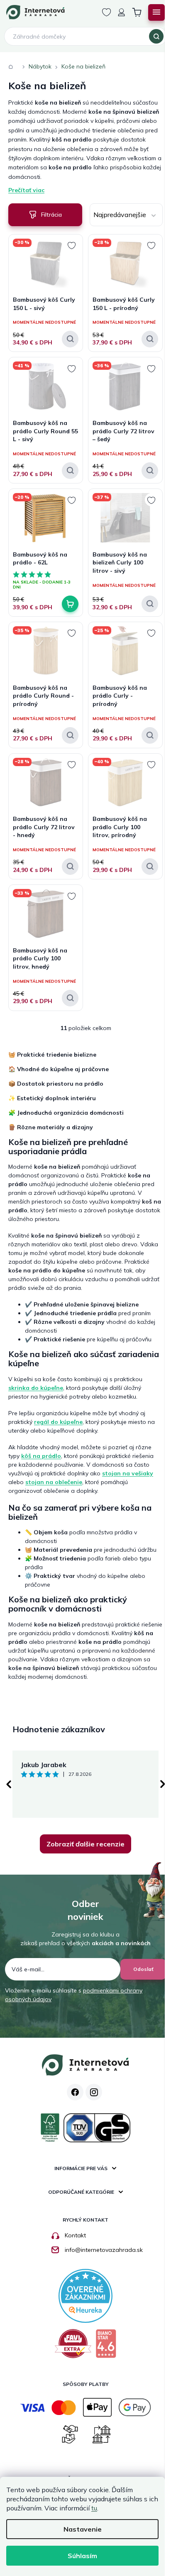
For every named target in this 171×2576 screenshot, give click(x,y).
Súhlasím (82, 2556)
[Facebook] (75, 2092)
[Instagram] (94, 2092)
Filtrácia (51, 215)
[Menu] (156, 12)
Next (163, 1784)
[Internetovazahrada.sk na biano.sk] (106, 2347)
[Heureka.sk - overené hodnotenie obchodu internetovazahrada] (85, 2295)
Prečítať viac (26, 190)
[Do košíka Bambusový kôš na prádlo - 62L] (70, 604)
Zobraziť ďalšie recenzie (85, 1844)
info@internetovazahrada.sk (104, 2250)
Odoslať (143, 1969)
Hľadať (156, 37)
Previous (8, 1784)
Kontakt (75, 2235)
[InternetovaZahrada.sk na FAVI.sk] (73, 2347)
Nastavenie (83, 2529)
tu (94, 2508)
